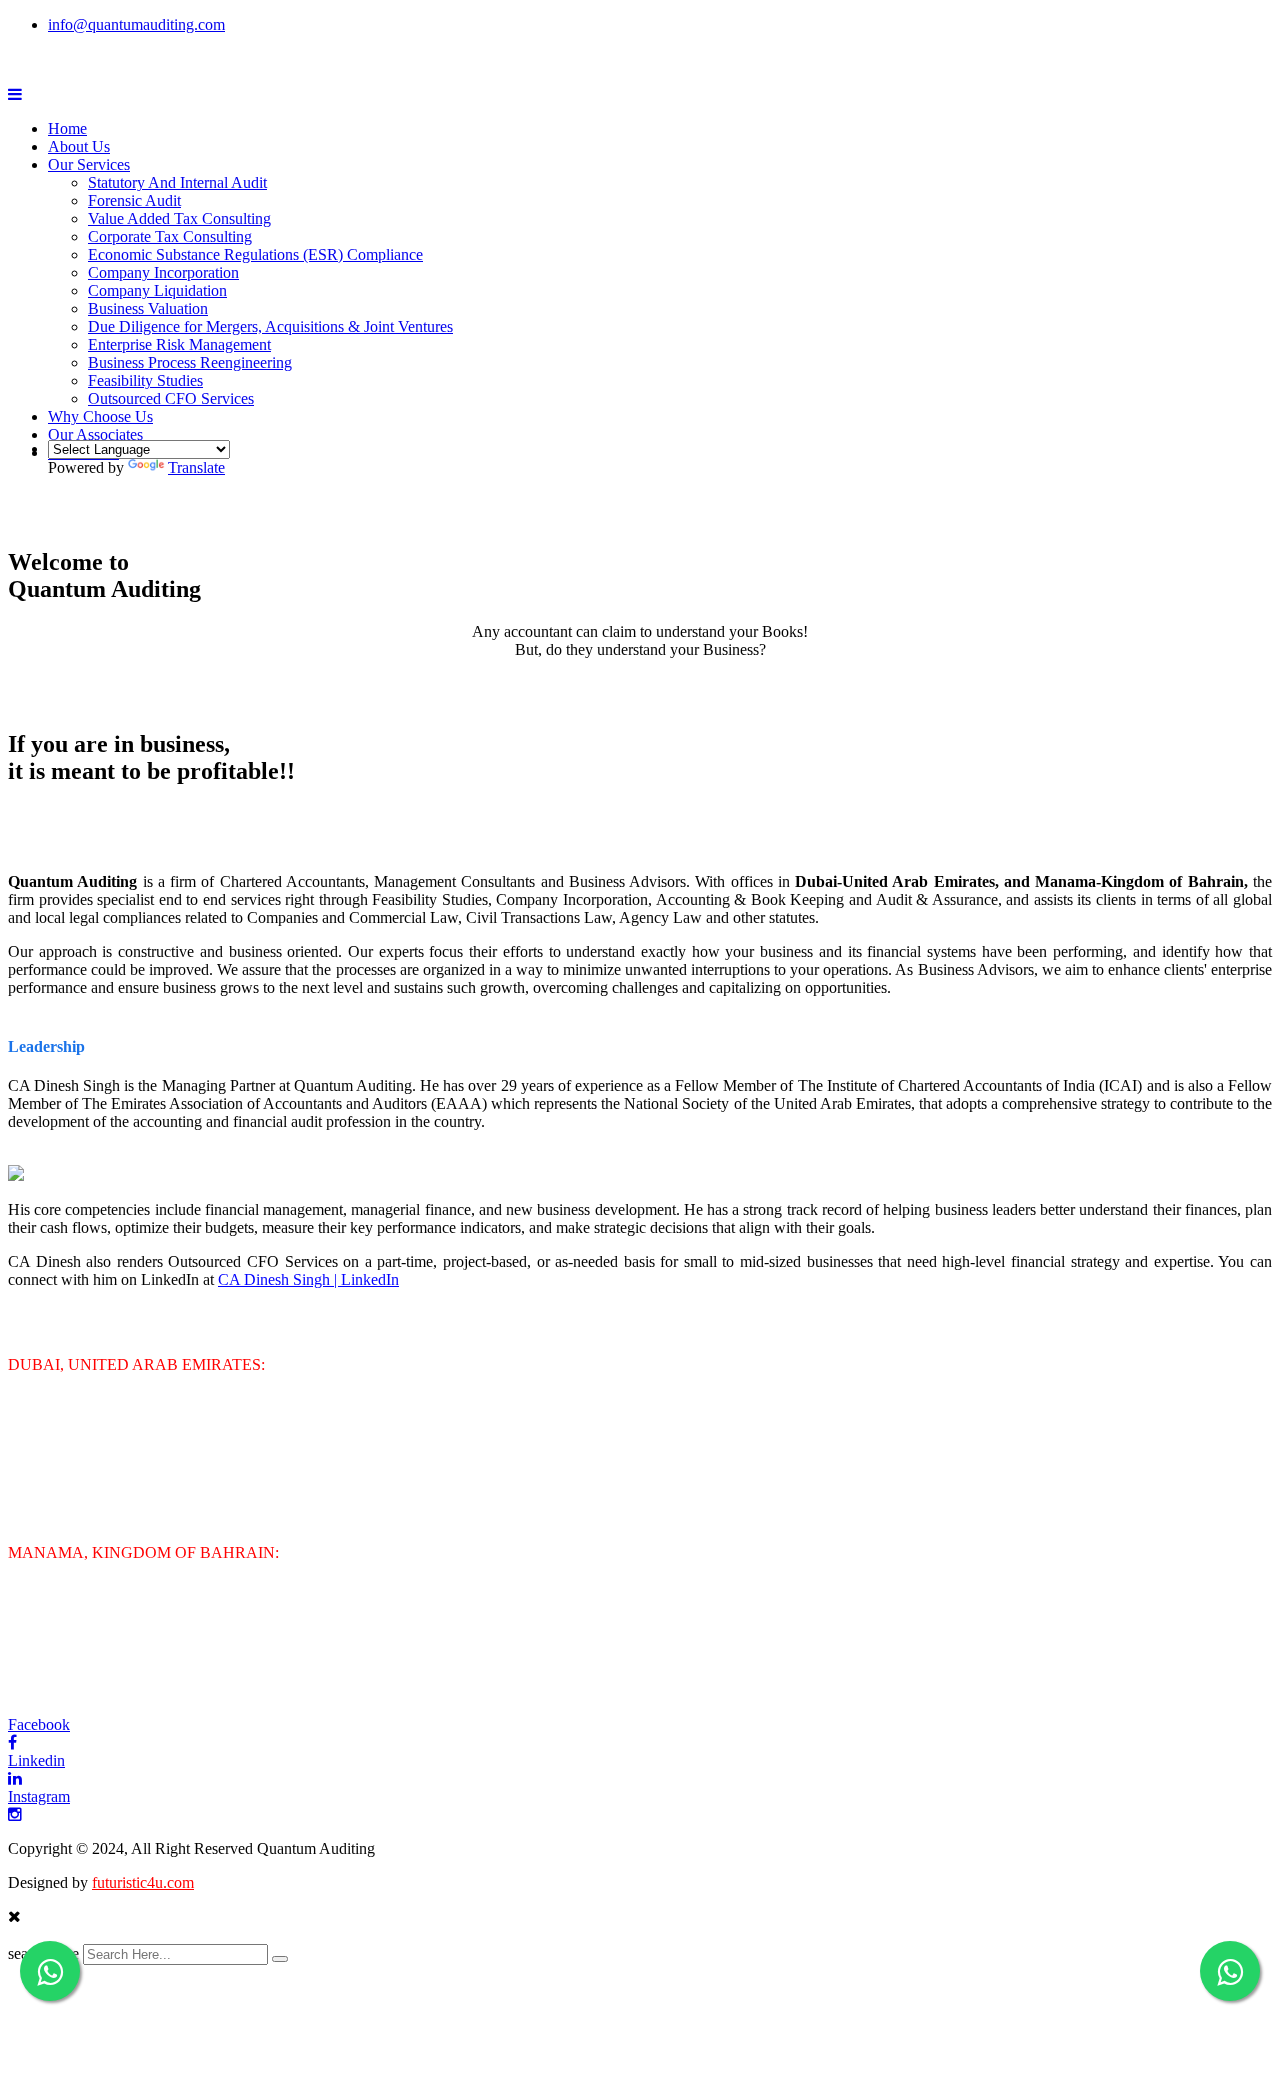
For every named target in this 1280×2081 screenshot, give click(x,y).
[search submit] (280, 1959)
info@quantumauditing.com (136, 24)
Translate (196, 467)
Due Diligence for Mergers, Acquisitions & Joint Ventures (270, 326)
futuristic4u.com (143, 1882)
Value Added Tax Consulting (179, 218)
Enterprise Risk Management (179, 344)
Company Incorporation (163, 272)
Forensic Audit (134, 200)
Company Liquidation (157, 290)
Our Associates (95, 434)
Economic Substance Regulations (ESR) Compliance (255, 254)
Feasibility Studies (145, 380)
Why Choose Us (100, 416)
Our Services (89, 164)
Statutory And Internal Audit (177, 182)
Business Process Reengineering (190, 362)
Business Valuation (148, 308)
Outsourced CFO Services (171, 398)
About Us (79, 146)
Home (67, 128)
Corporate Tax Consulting (170, 236)
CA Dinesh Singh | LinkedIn (308, 1279)
